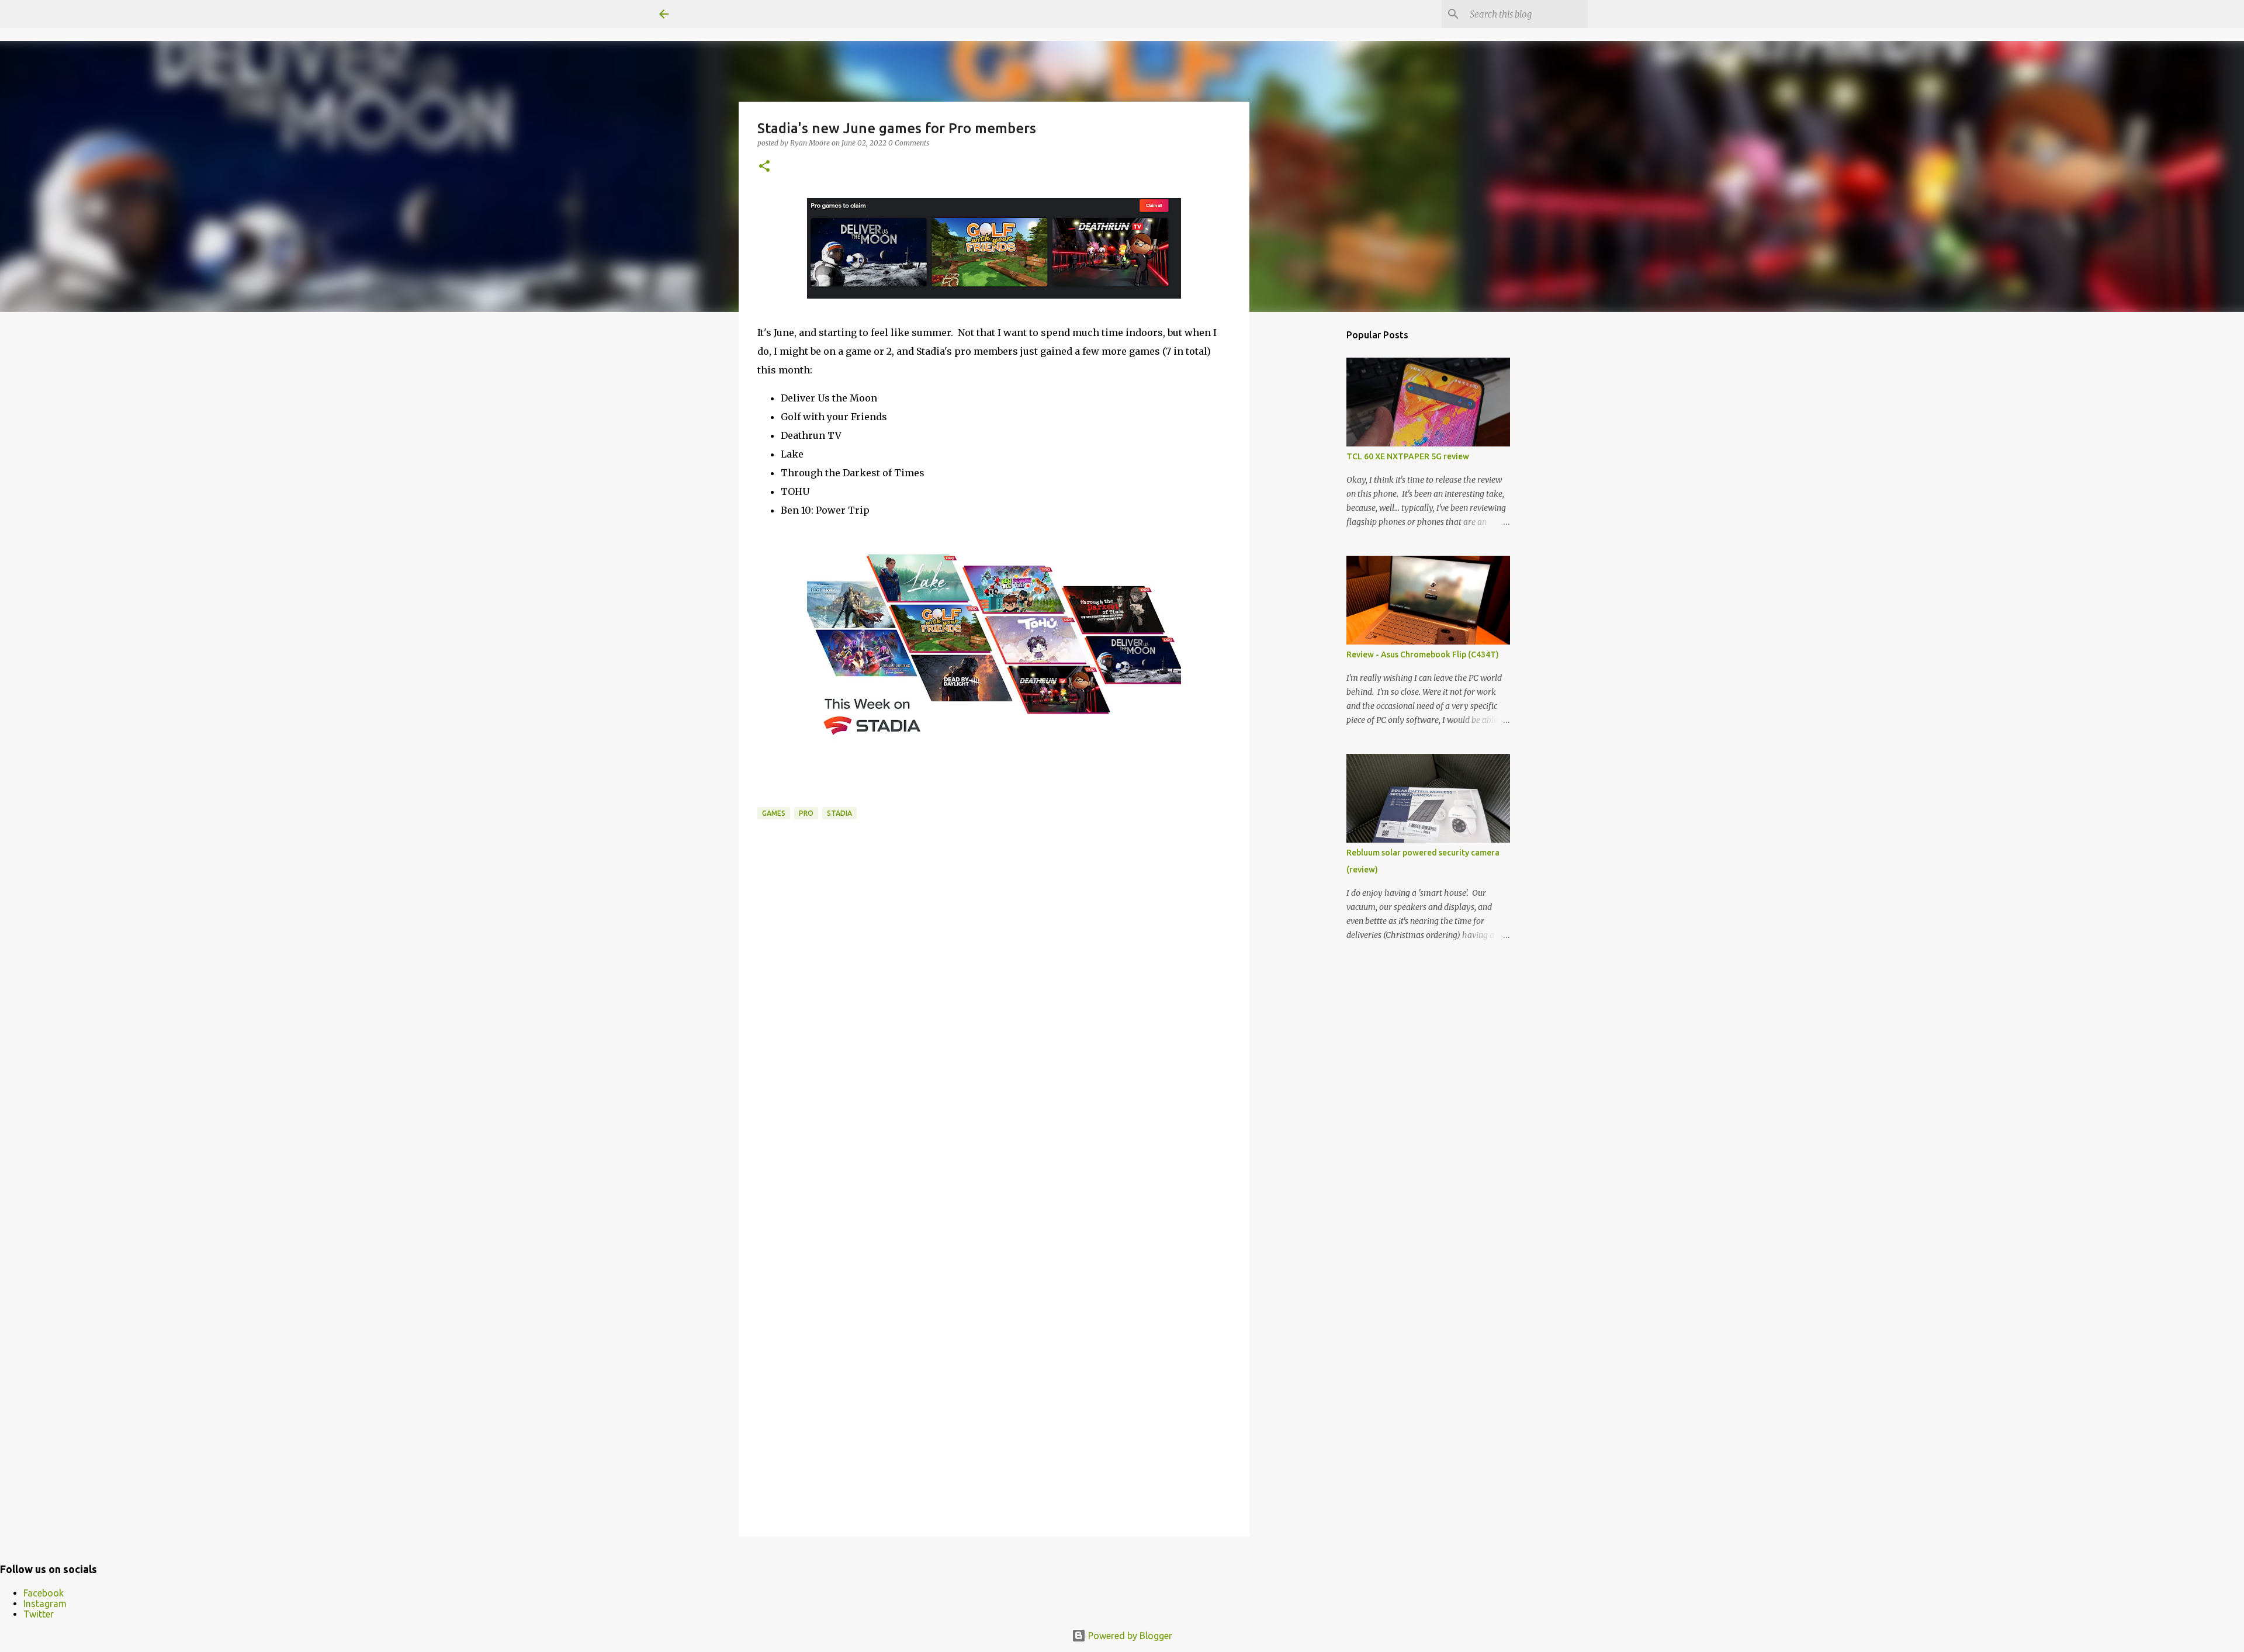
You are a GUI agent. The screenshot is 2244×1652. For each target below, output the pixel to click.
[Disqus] (994, 1048)
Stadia (839, 813)
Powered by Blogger (1129, 1636)
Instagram (45, 1603)
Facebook (44, 1593)
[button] (764, 167)
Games (774, 813)
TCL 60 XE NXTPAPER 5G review (1408, 456)
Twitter (39, 1614)
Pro (806, 813)
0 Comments (909, 143)
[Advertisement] (1309, 505)
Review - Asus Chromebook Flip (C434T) (1423, 654)
